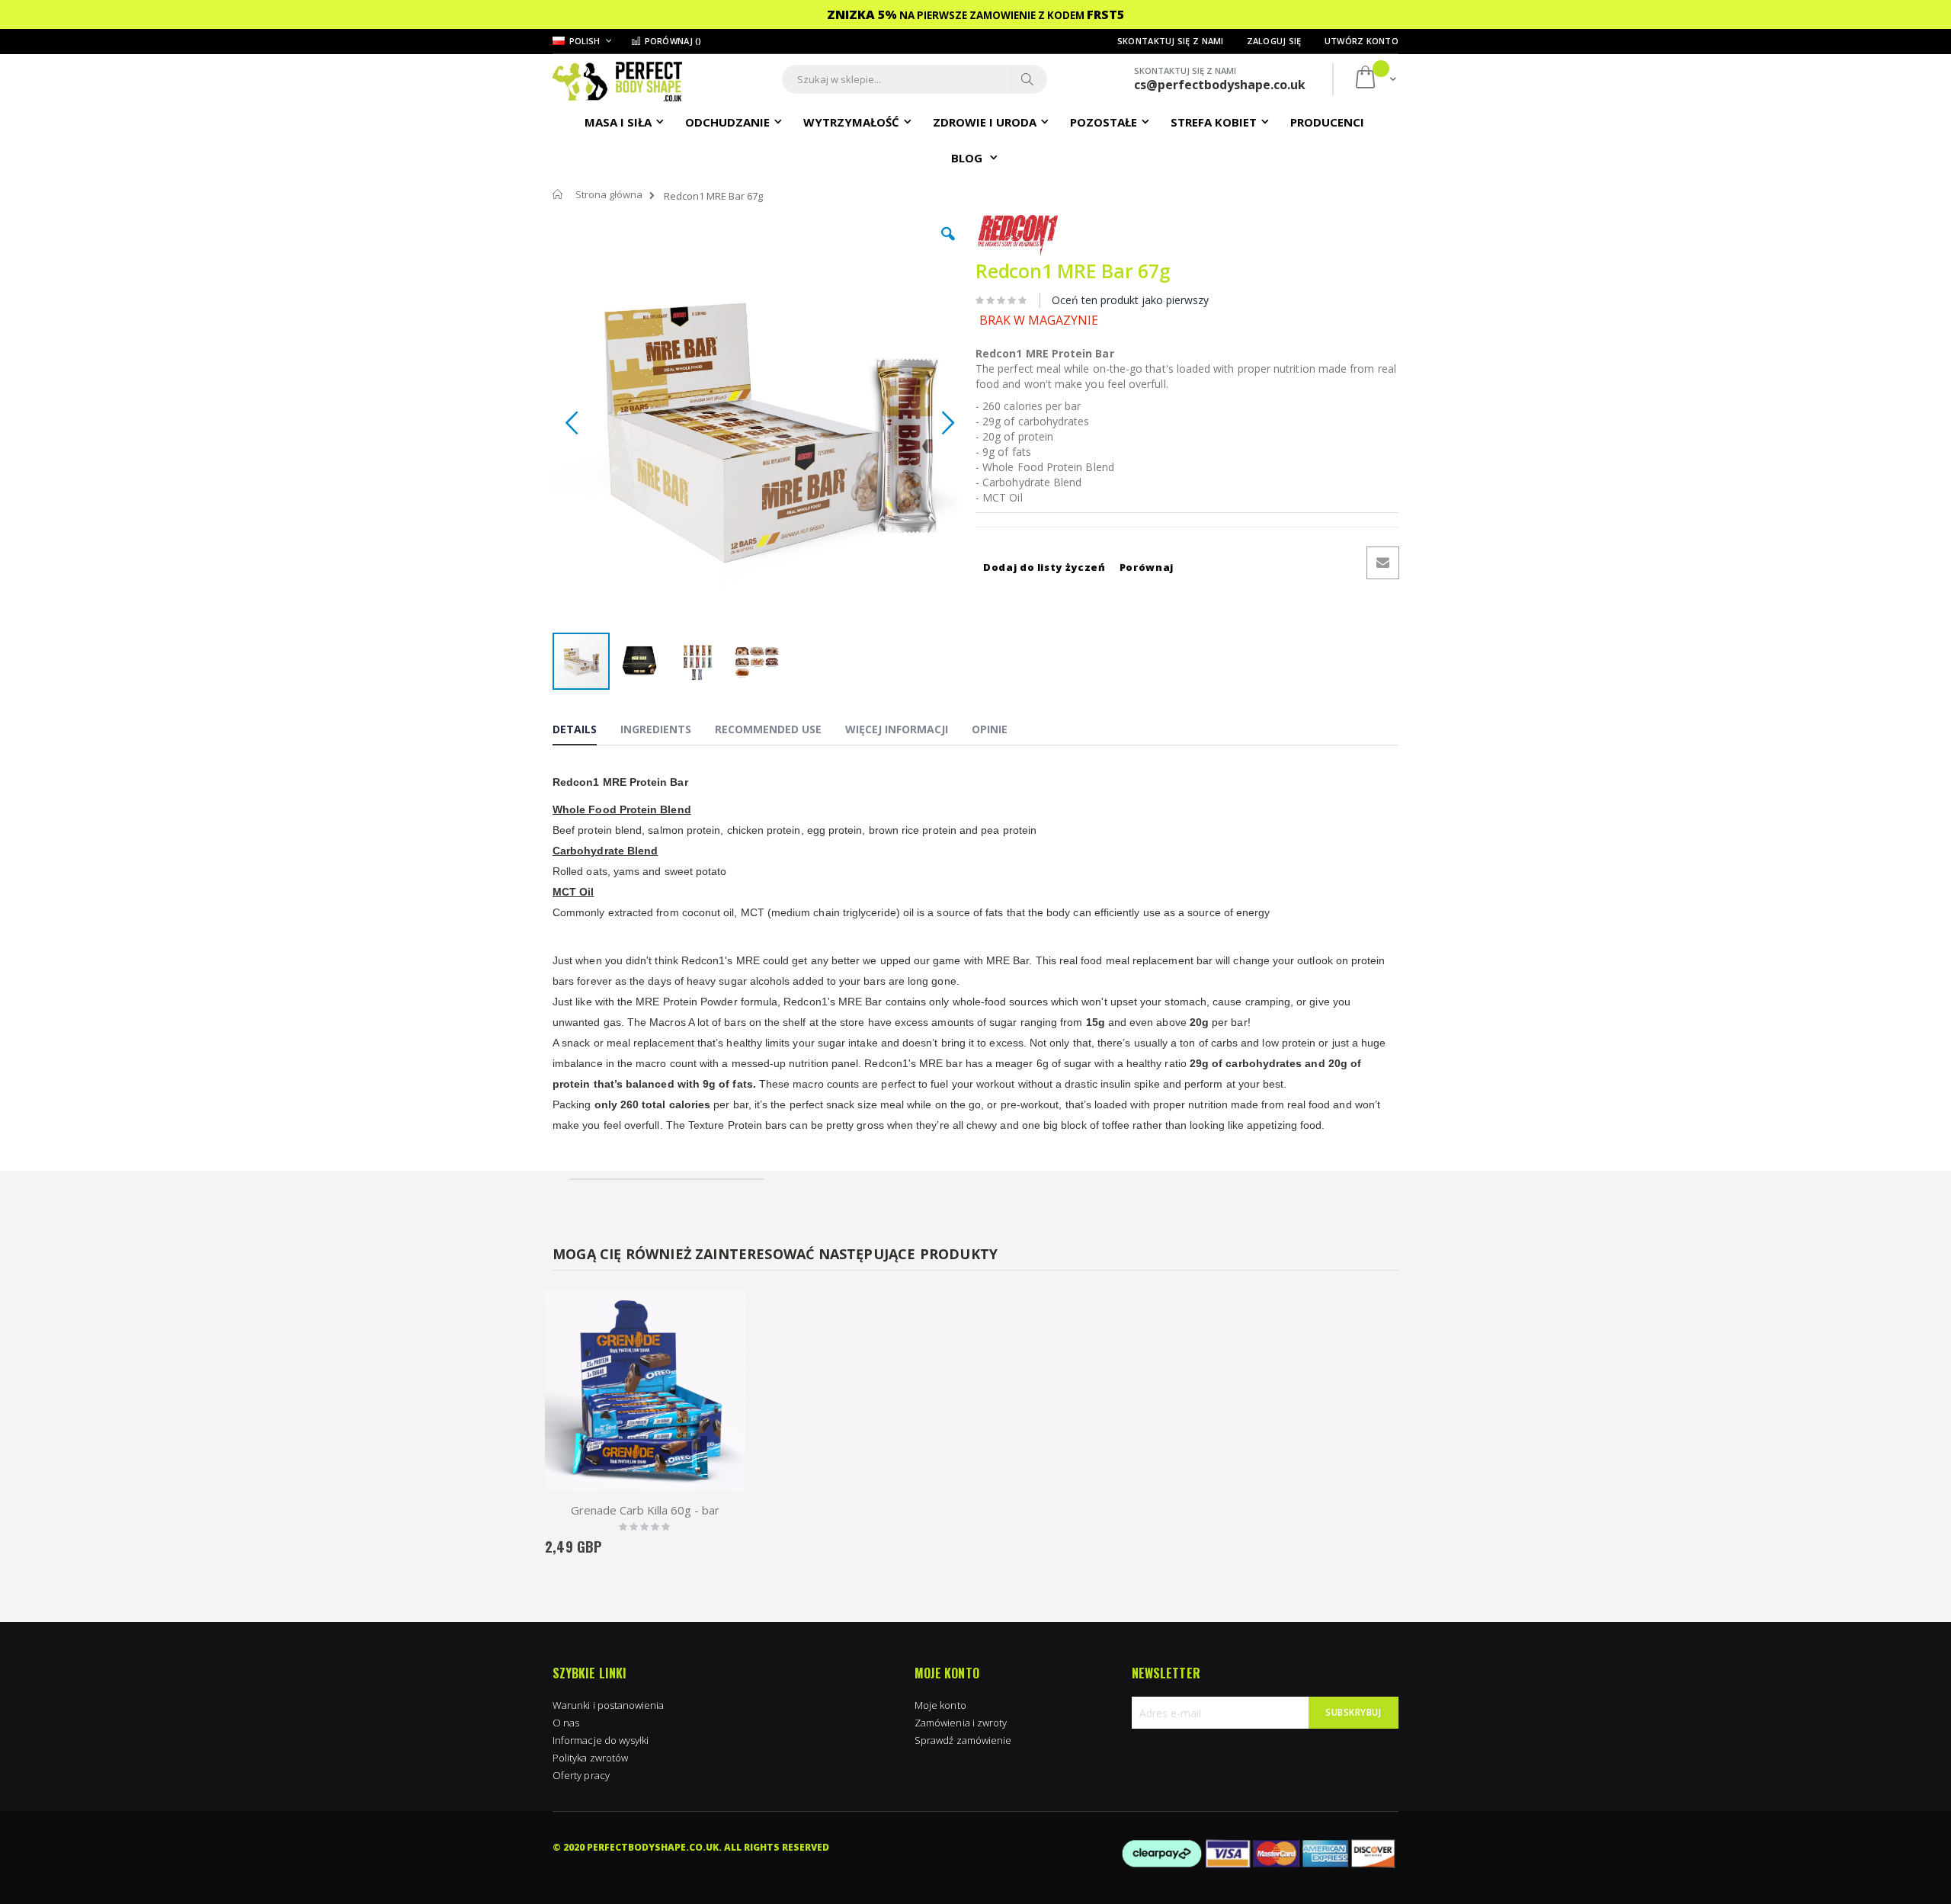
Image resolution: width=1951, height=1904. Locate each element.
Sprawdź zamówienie (963, 1740)
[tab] (586, 732)
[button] (948, 245)
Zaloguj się (1274, 41)
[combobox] (915, 79)
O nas (566, 1723)
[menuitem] (1327, 121)
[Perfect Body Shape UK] (617, 80)
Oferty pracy (581, 1775)
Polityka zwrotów (590, 1758)
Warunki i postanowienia (609, 1705)
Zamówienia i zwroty (961, 1723)
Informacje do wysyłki (601, 1740)
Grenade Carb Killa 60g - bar (645, 1510)
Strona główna (609, 194)
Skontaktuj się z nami (1171, 41)
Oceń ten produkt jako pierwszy (1130, 300)
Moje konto (940, 1705)
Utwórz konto (1362, 41)
